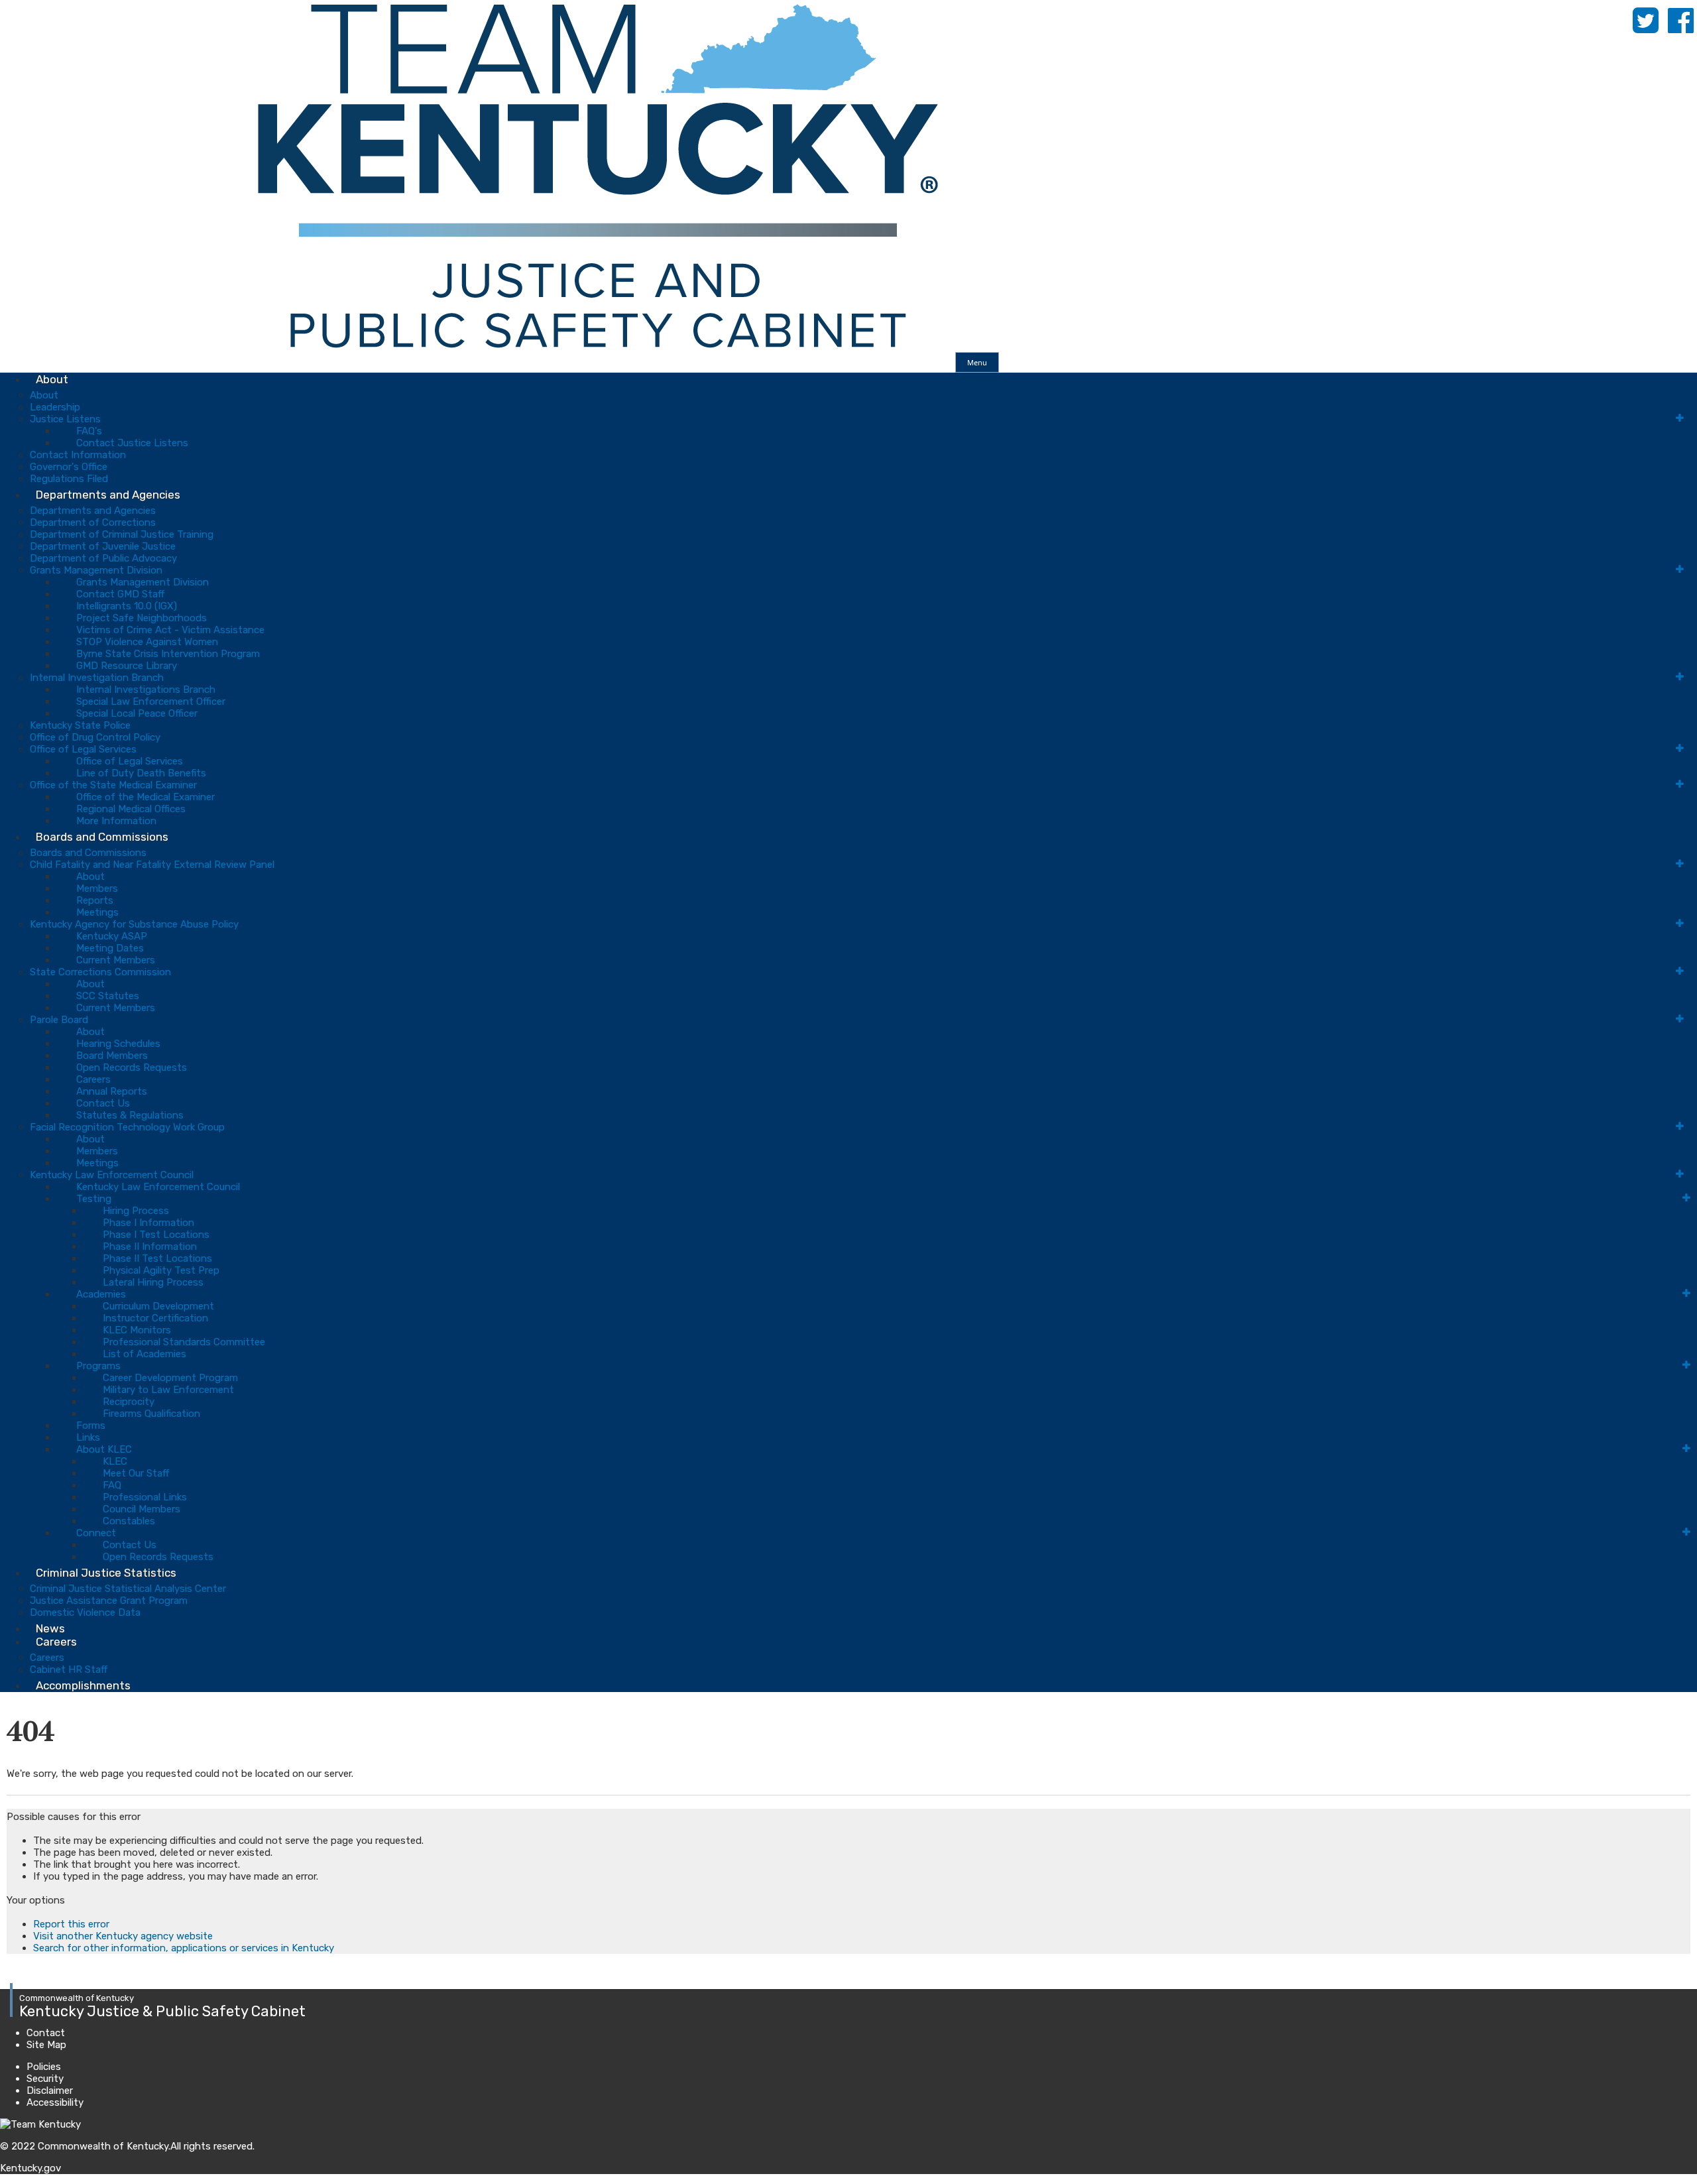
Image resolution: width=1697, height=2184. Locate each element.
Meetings (97, 912)
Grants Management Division (96, 570)
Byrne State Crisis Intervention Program (168, 654)
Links (88, 1437)
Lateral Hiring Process (153, 1282)
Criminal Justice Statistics (106, 1573)
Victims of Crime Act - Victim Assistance (170, 630)
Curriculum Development (158, 1306)
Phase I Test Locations (156, 1235)
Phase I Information (148, 1223)
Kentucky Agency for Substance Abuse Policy (134, 924)
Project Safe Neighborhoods (142, 618)
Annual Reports (112, 1091)
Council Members (142, 1509)
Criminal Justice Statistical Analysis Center (128, 1589)
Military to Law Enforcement (168, 1390)
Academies (101, 1294)
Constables (129, 1521)
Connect (96, 1533)
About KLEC (104, 1449)
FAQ (112, 1485)
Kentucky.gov (30, 2168)
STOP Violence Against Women (147, 642)
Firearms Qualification (151, 1414)
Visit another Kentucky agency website (123, 1936)
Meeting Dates (110, 948)
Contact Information (78, 455)
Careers (93, 1079)
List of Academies (145, 1354)
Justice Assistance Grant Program (109, 1601)
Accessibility (55, 2102)
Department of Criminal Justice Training (122, 534)
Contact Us (103, 1103)
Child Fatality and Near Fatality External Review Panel (152, 865)
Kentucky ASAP (112, 936)
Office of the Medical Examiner (146, 797)
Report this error (71, 1924)
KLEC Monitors (137, 1330)
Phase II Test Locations (157, 1258)
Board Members (112, 1056)
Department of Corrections (93, 522)
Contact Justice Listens (132, 443)
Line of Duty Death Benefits (141, 773)
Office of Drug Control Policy (95, 737)
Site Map (46, 2045)
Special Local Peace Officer (137, 713)
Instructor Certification (155, 1318)
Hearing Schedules (118, 1044)
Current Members (116, 960)
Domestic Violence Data (85, 1612)
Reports (95, 900)
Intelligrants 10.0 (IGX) (127, 606)
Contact (46, 2033)
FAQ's (89, 431)
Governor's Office (69, 467)
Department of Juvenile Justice (103, 546)
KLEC (115, 1461)
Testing (94, 1199)
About (52, 379)
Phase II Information (150, 1246)
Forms (91, 1426)
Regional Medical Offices (131, 809)
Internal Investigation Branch (97, 678)
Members (97, 888)
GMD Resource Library (127, 666)
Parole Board (59, 1020)
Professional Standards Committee (184, 1342)
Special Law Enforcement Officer (151, 701)
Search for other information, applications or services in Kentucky (184, 1948)
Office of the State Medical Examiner (113, 785)
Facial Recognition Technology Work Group (127, 1127)
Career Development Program (170, 1378)
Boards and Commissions (102, 837)
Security (45, 2079)
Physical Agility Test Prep (161, 1270)
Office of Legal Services (83, 749)
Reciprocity (129, 1402)
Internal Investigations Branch (146, 690)
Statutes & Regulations (130, 1115)
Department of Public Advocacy (103, 558)
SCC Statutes (108, 996)
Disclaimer (50, 2091)
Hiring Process (136, 1211)
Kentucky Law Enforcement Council (112, 1175)
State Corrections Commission (100, 972)
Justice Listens (65, 419)
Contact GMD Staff (120, 594)
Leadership (55, 407)
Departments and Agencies (108, 495)
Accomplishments (83, 1685)
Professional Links (145, 1497)
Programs (98, 1366)
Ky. (14, 6)
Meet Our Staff (136, 1473)
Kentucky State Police (80, 725)
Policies (44, 2067)
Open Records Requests (132, 1067)
